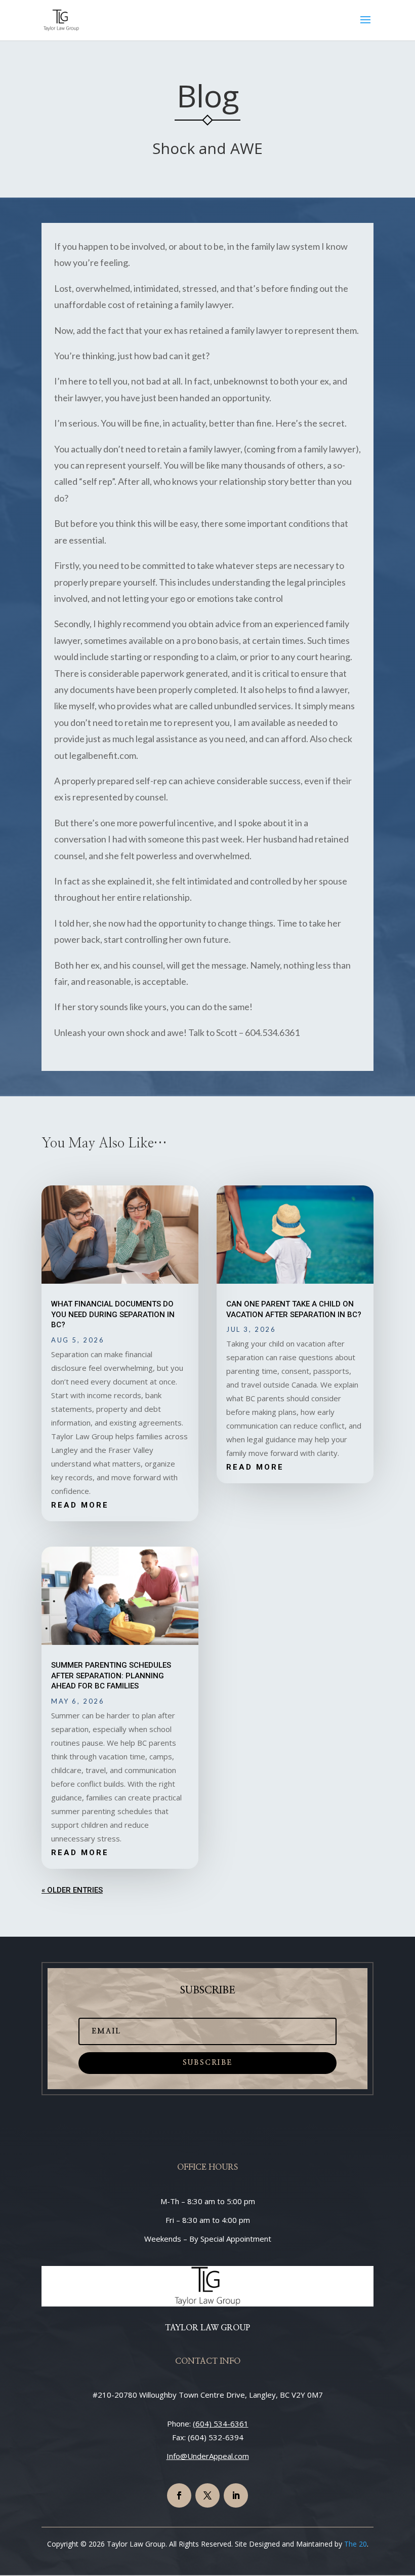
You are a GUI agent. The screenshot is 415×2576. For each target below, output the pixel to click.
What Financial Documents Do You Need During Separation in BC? (113, 1314)
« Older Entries (72, 1890)
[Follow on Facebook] (179, 2495)
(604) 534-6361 (221, 2424)
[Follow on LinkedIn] (236, 2495)
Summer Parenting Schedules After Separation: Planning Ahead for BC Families (111, 1676)
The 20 (356, 2544)
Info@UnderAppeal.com (208, 2456)
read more (80, 1505)
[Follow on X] (207, 2495)
